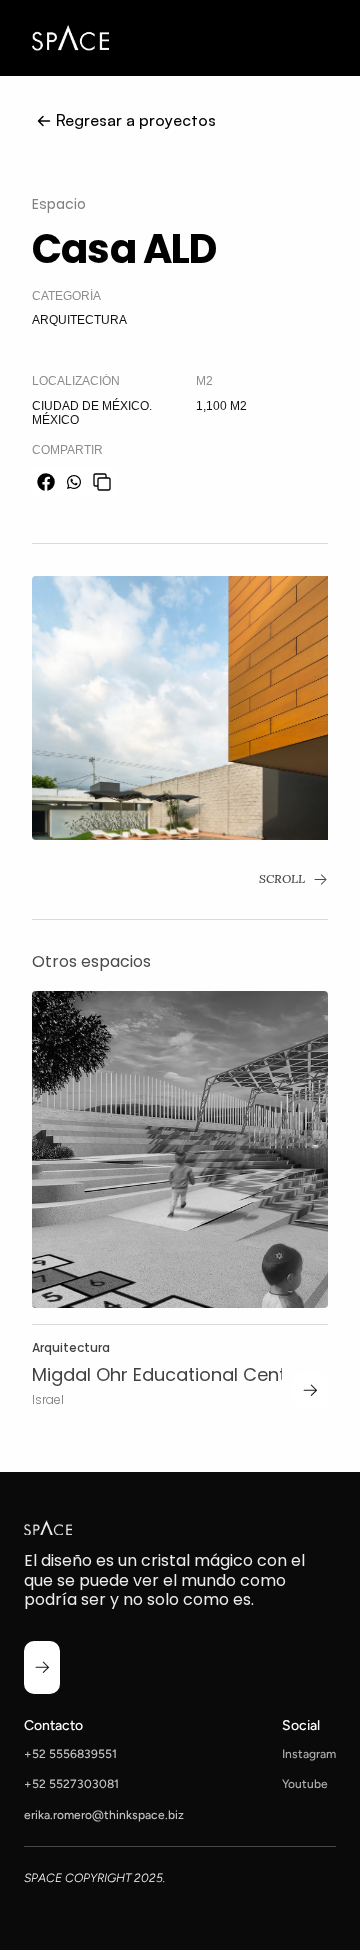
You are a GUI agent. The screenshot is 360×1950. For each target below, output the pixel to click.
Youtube (305, 1784)
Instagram (309, 1754)
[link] (310, 1390)
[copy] (102, 482)
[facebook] (46, 482)
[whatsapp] (74, 482)
